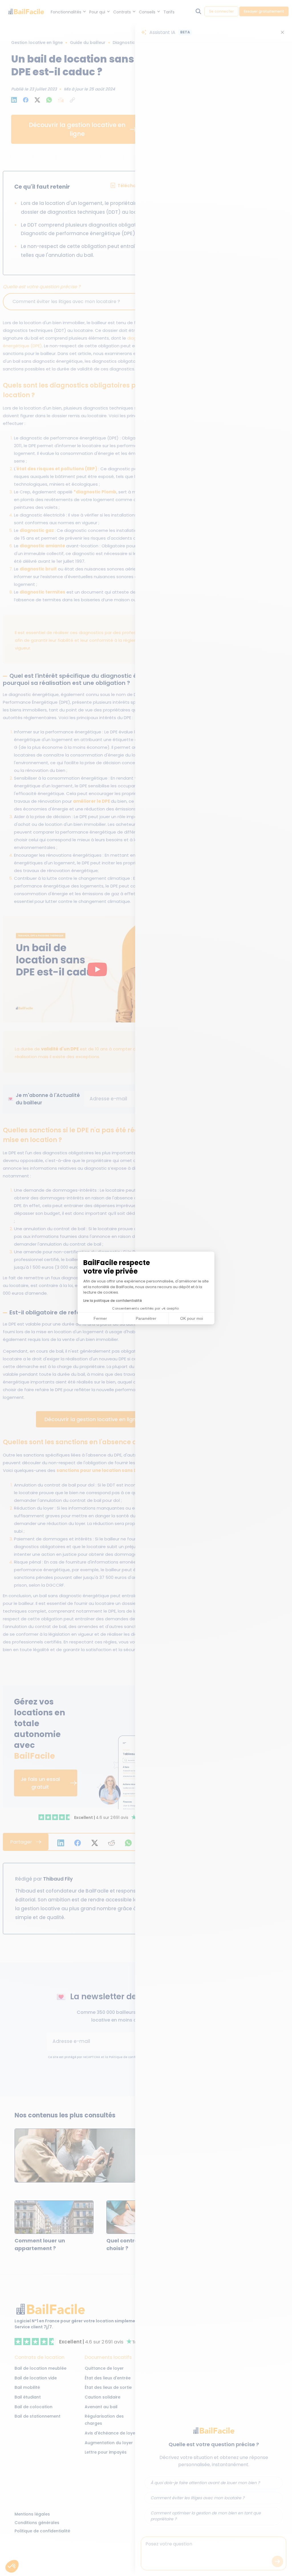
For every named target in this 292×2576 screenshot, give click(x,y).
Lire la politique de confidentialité (113, 1301)
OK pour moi (192, 1318)
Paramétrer (146, 1318)
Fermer (100, 1318)
